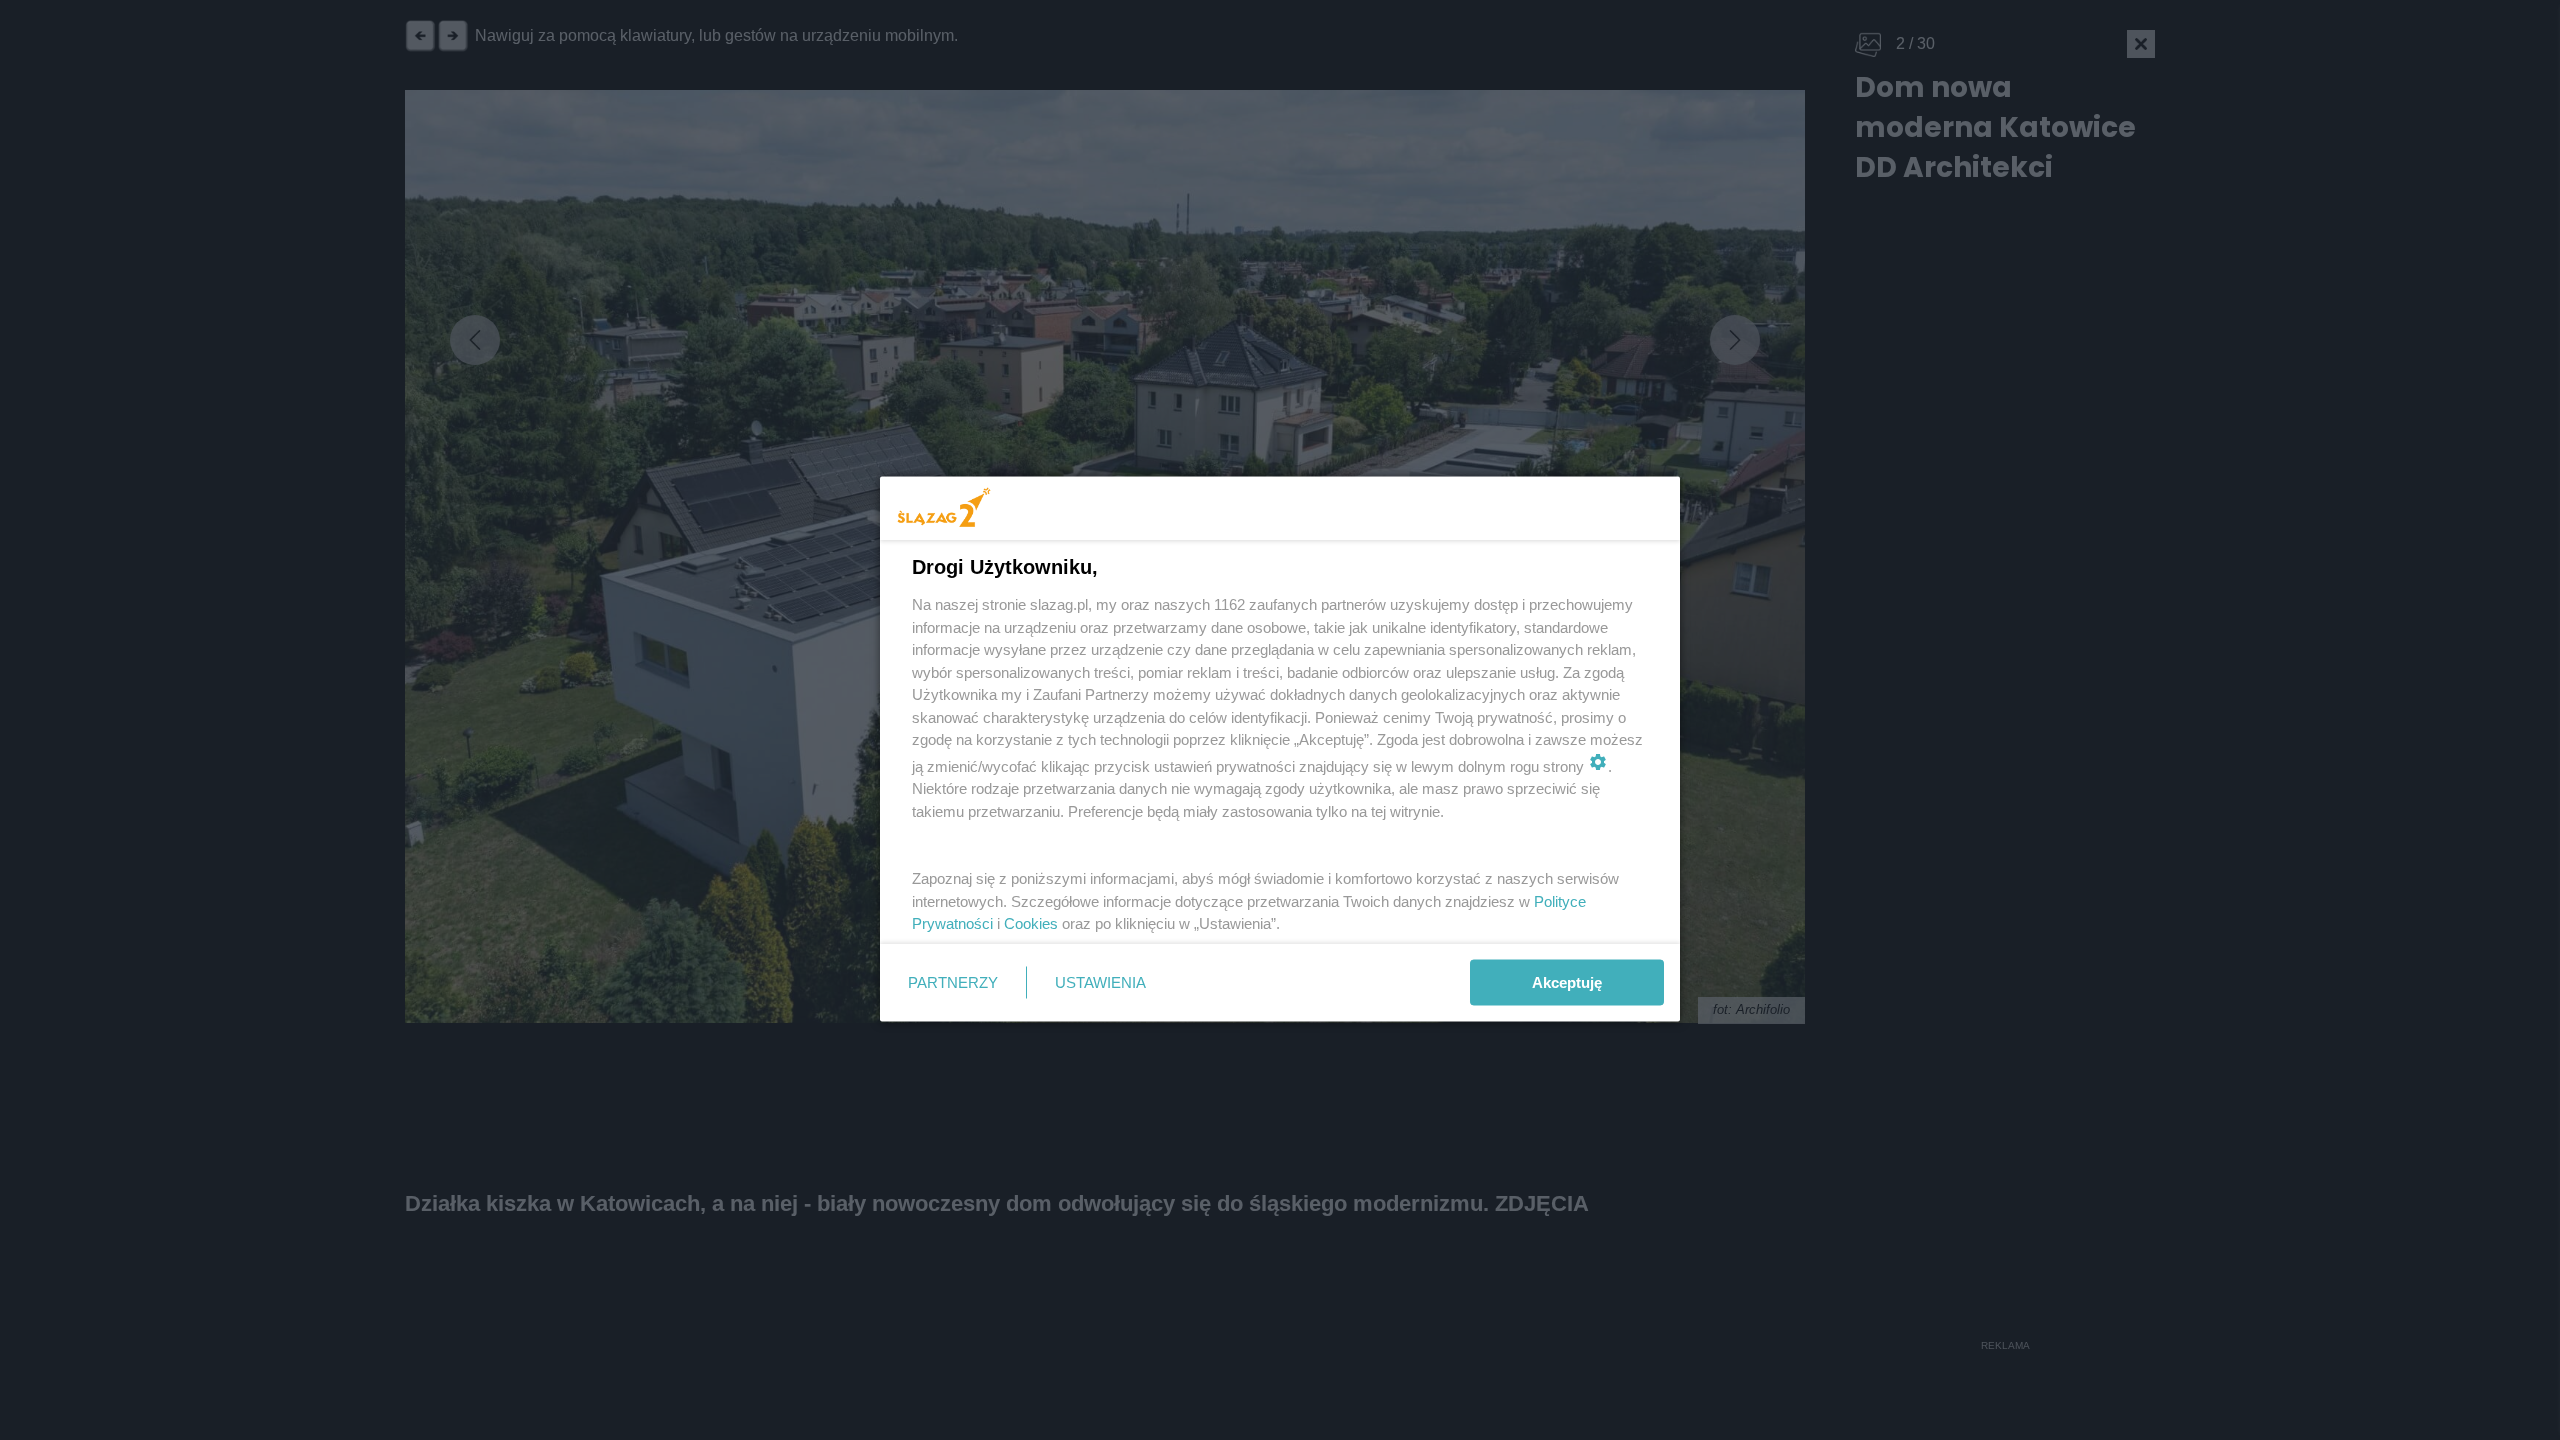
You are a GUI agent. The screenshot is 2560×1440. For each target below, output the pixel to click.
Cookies (1031, 923)
